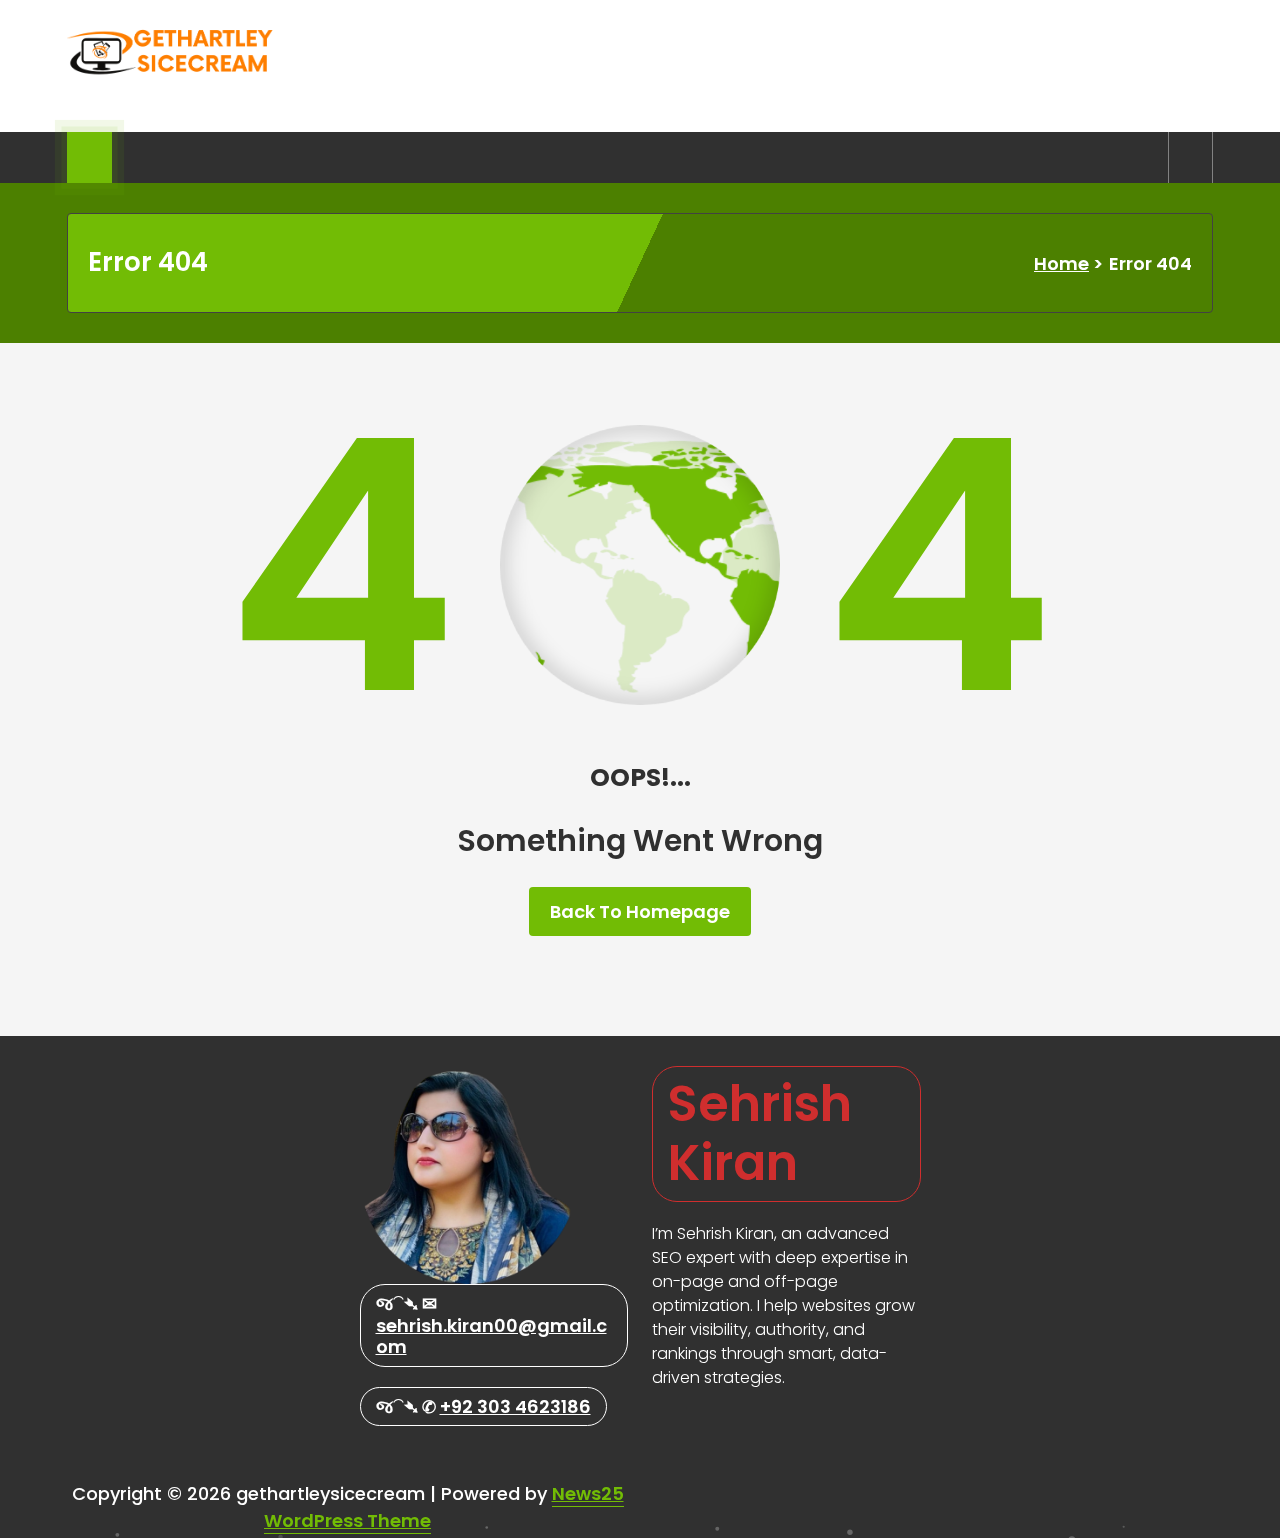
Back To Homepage (640, 911)
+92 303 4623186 (515, 1406)
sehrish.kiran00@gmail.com (491, 1336)
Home (1061, 263)
